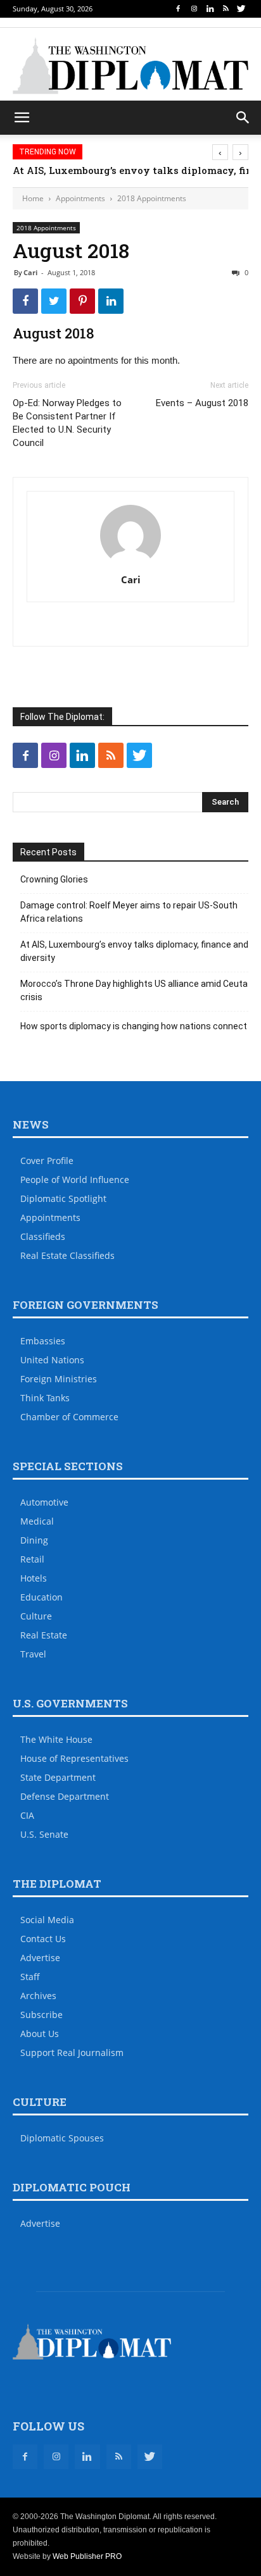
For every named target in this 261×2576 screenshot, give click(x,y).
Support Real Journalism (72, 2053)
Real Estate (44, 1635)
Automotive (44, 1502)
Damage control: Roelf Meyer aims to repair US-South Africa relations (129, 912)
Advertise (40, 1958)
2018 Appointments (152, 198)
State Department (58, 1777)
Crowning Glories (54, 879)
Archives (38, 1996)
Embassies (43, 1341)
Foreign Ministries (59, 1379)
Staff (30, 1977)
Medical (37, 1521)
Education (41, 1597)
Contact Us (43, 1939)
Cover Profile (47, 1161)
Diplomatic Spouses (62, 2138)
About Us (40, 2034)
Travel (33, 1654)
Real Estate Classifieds (67, 1255)
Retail (32, 1559)
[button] (243, 118)
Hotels (34, 1578)
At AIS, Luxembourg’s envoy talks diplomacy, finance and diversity (134, 951)
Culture (36, 1616)
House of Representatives (74, 1758)
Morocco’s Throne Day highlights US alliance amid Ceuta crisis (134, 990)
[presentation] (220, 152)
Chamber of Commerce (69, 1417)
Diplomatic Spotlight (63, 1198)
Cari (30, 272)
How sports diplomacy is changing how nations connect (134, 1026)
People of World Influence (75, 1180)
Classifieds (43, 1236)
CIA (27, 1815)
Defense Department (65, 1796)
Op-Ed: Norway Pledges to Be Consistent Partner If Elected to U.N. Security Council (67, 423)
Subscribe (41, 2015)
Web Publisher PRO (87, 2556)
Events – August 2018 (202, 403)
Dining (34, 1540)
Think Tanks (45, 1398)
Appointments (80, 198)
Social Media (47, 1920)
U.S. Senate (44, 1834)
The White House (56, 1739)
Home (33, 198)
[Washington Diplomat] (130, 66)
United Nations (52, 1360)
